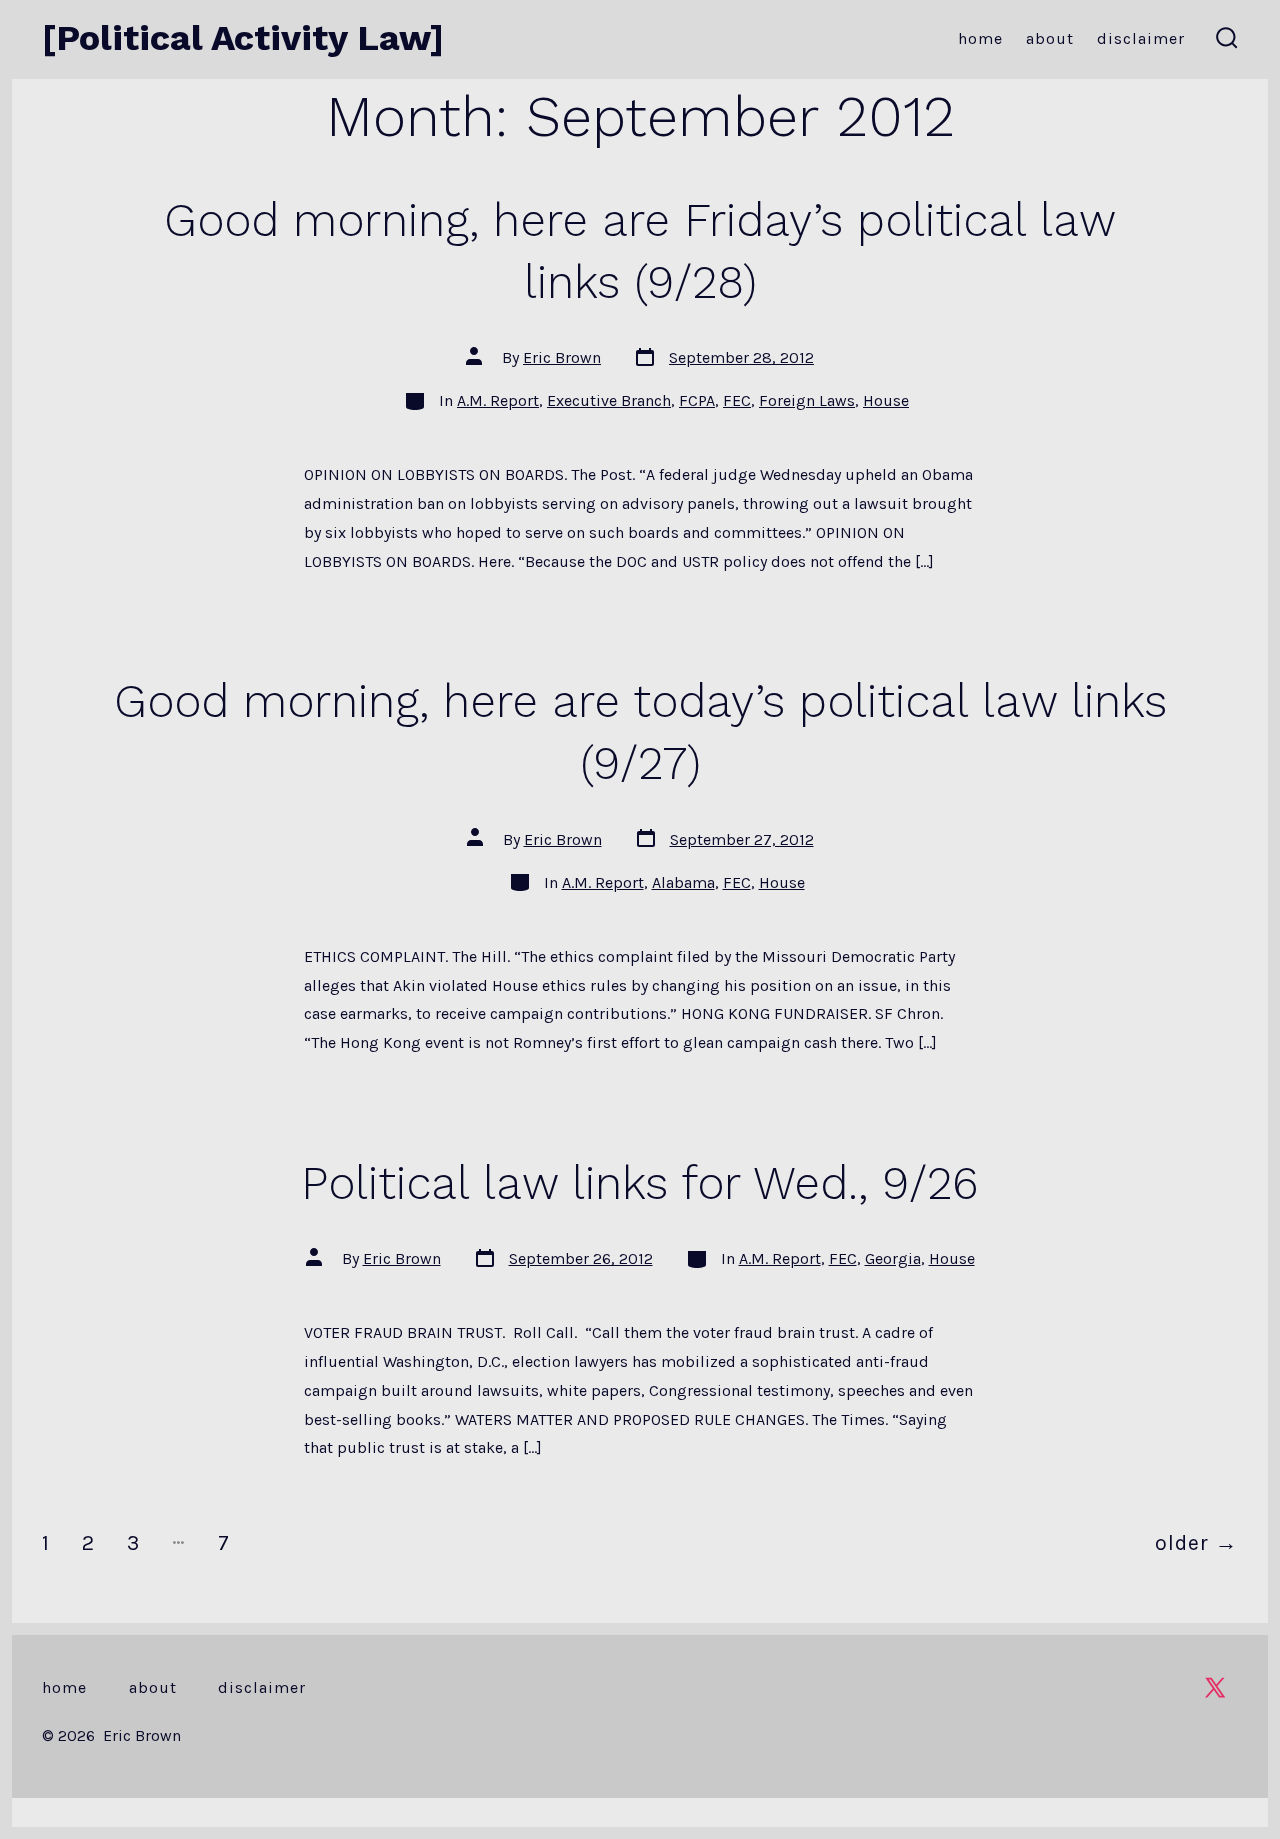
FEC (737, 400)
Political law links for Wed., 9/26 (640, 1183)
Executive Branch (609, 400)
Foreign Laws (807, 400)
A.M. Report (498, 400)
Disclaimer (1141, 38)
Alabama (683, 882)
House (886, 400)
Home (980, 38)
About (1050, 38)
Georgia (893, 1258)
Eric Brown (562, 357)
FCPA (697, 400)
